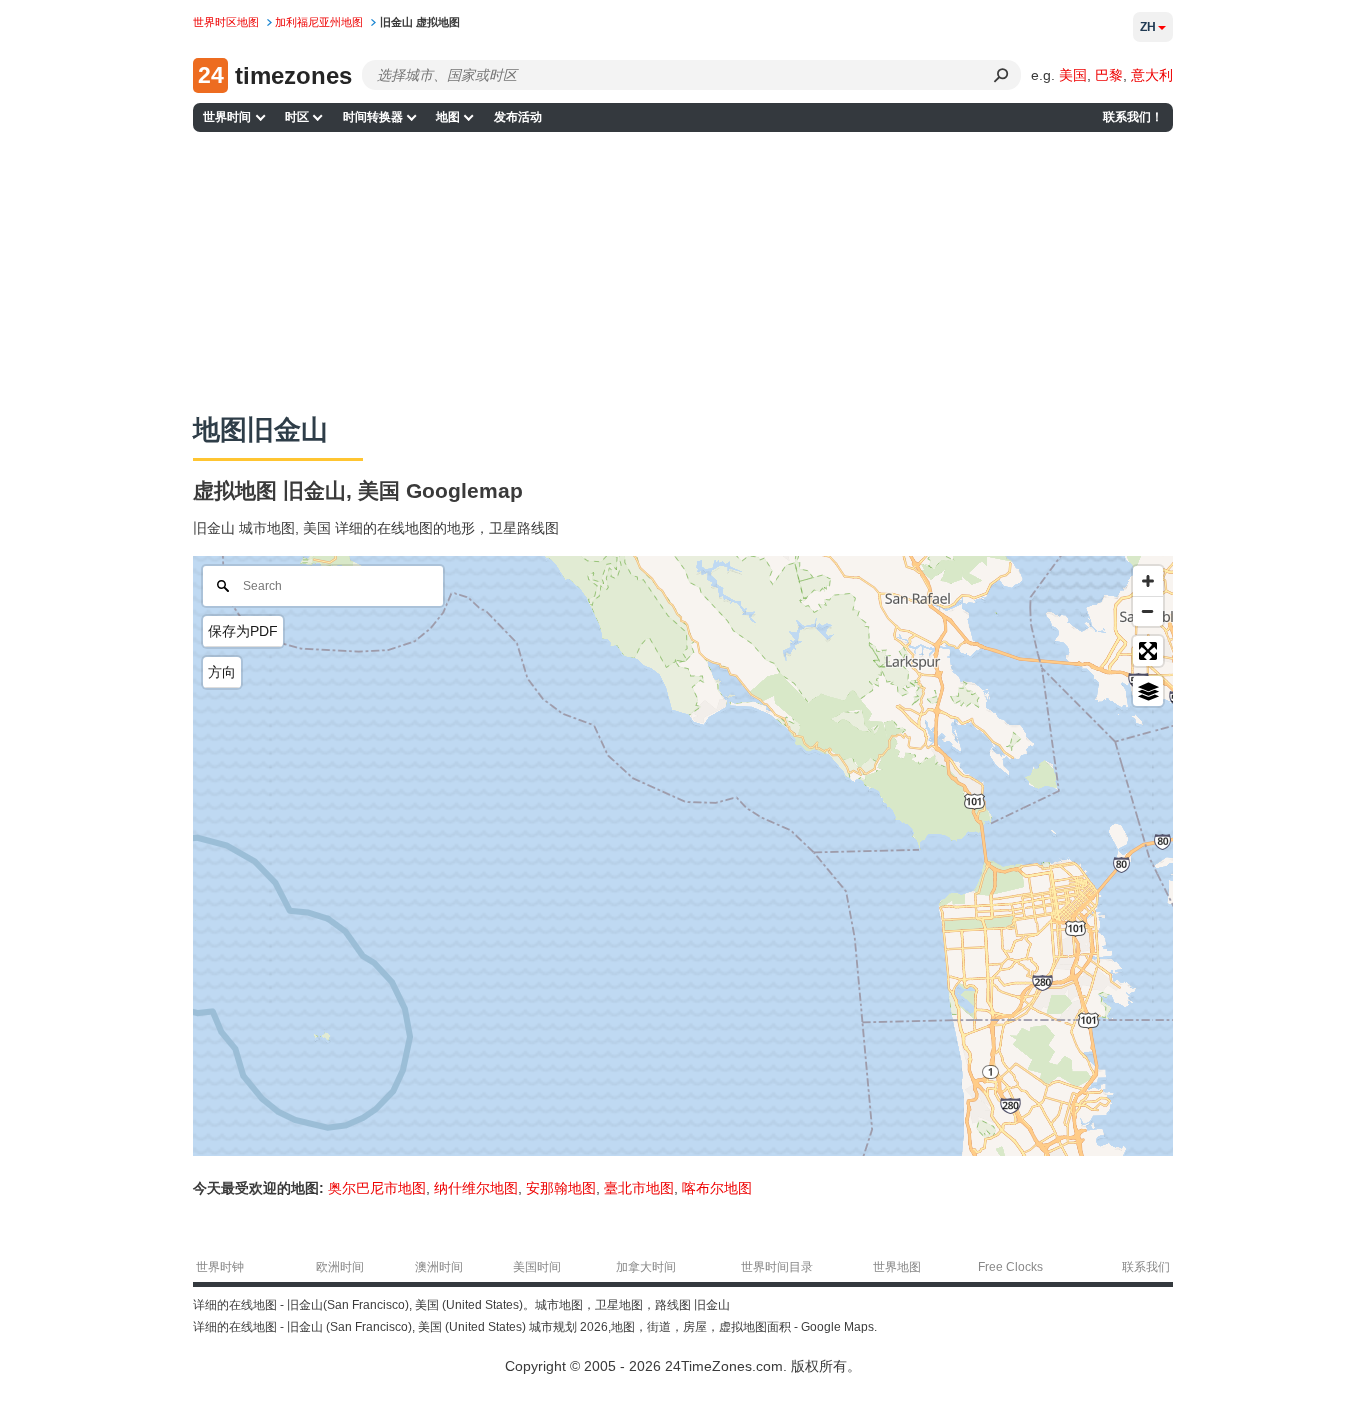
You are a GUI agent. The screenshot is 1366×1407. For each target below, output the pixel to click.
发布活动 (518, 117)
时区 (297, 117)
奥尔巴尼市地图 (377, 1188)
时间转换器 (373, 117)
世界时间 (227, 117)
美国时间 (537, 1267)
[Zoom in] (1148, 581)
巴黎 (1109, 75)
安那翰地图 (561, 1188)
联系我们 (1146, 1267)
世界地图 (897, 1267)
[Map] (683, 856)
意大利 (1152, 75)
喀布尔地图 (717, 1188)
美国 (1073, 75)
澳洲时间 (439, 1267)
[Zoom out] (1148, 611)
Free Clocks (1010, 1267)
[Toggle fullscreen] (1148, 651)
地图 (448, 117)
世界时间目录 (777, 1267)
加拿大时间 (646, 1267)
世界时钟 (220, 1267)
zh (1148, 27)
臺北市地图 (639, 1188)
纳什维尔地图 (476, 1188)
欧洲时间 (340, 1267)
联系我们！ (1133, 117)
